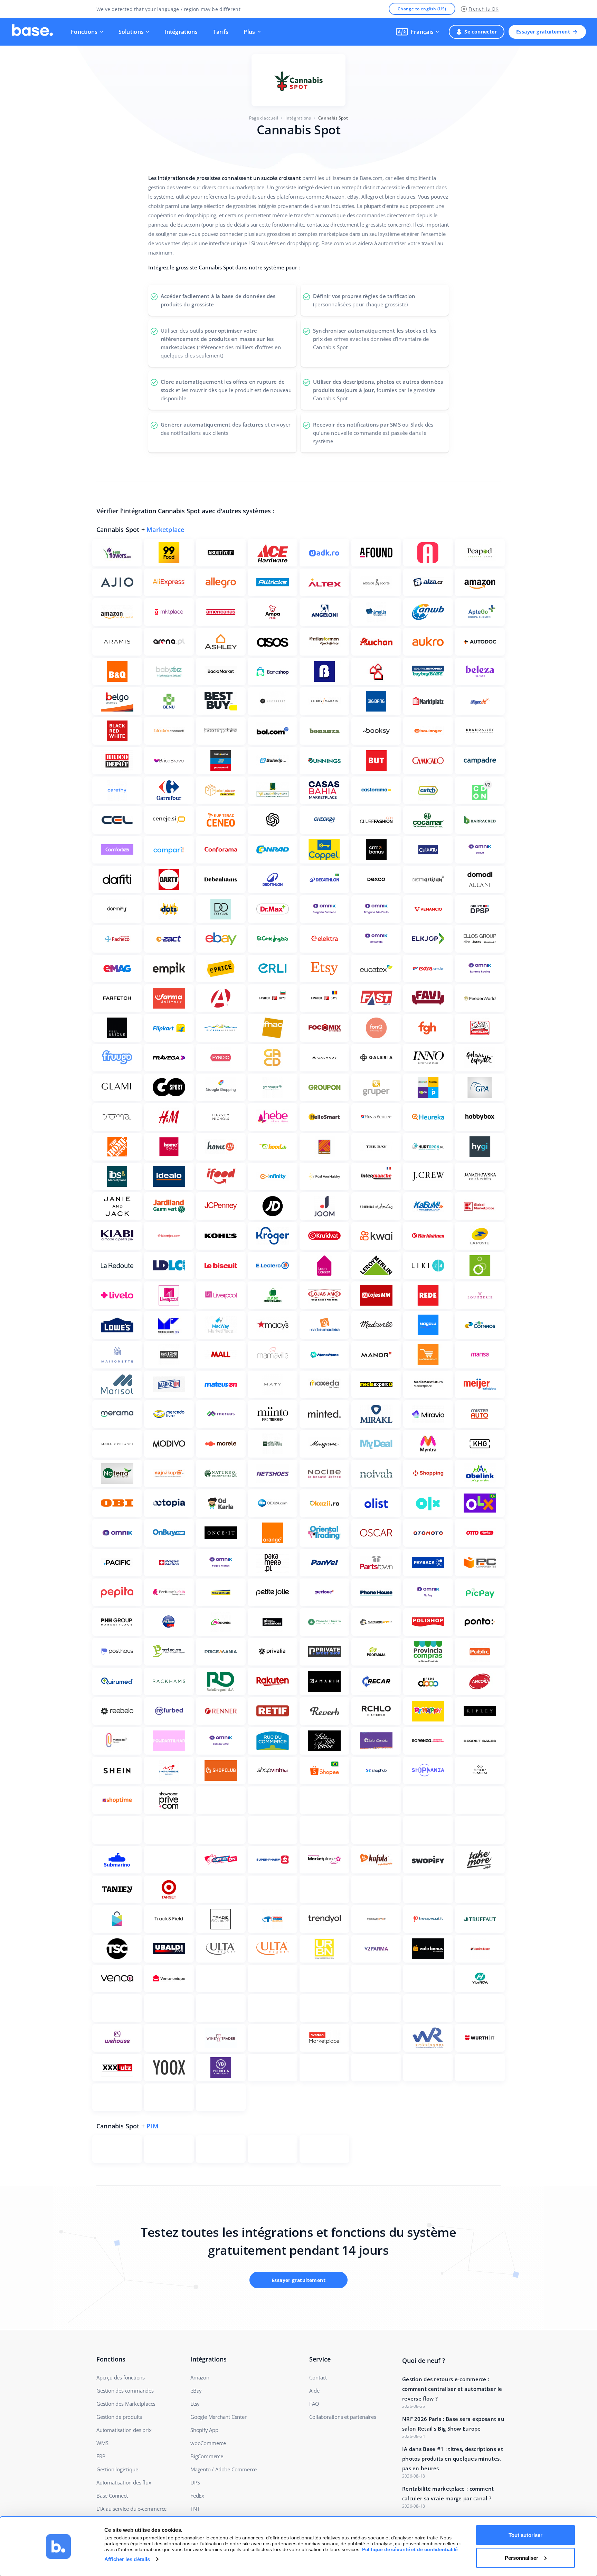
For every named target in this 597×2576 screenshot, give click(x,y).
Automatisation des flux (124, 2482)
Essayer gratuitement (543, 32)
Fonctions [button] (84, 32)
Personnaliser (522, 2558)
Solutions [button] (131, 32)
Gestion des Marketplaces (126, 2404)
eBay (196, 2391)
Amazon (200, 2377)
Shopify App (204, 2430)
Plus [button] (249, 32)
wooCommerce (208, 2443)
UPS (195, 2482)
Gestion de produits (119, 2417)
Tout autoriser (525, 2535)
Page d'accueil (264, 118)
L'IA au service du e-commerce (131, 2509)
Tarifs (221, 32)
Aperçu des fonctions (121, 2377)
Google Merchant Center (219, 2417)
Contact (318, 2377)
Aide (314, 2391)
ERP (101, 2456)
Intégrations (181, 32)
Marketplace (165, 529)
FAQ (314, 2404)
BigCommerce (207, 2456)
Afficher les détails (127, 2559)
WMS (102, 2443)
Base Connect (112, 2496)
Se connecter (481, 32)
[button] (418, 32)
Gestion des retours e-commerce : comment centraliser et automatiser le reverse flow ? (452, 2389)
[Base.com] (32, 32)
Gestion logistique (117, 2469)
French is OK (484, 9)
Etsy (195, 2404)
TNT (195, 2509)
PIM (153, 2126)
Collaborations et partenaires (343, 2417)
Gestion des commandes (125, 2391)
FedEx (197, 2496)
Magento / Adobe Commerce (224, 2469)
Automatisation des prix (124, 2430)
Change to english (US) (422, 9)
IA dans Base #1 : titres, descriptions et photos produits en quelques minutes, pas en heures (453, 2459)
